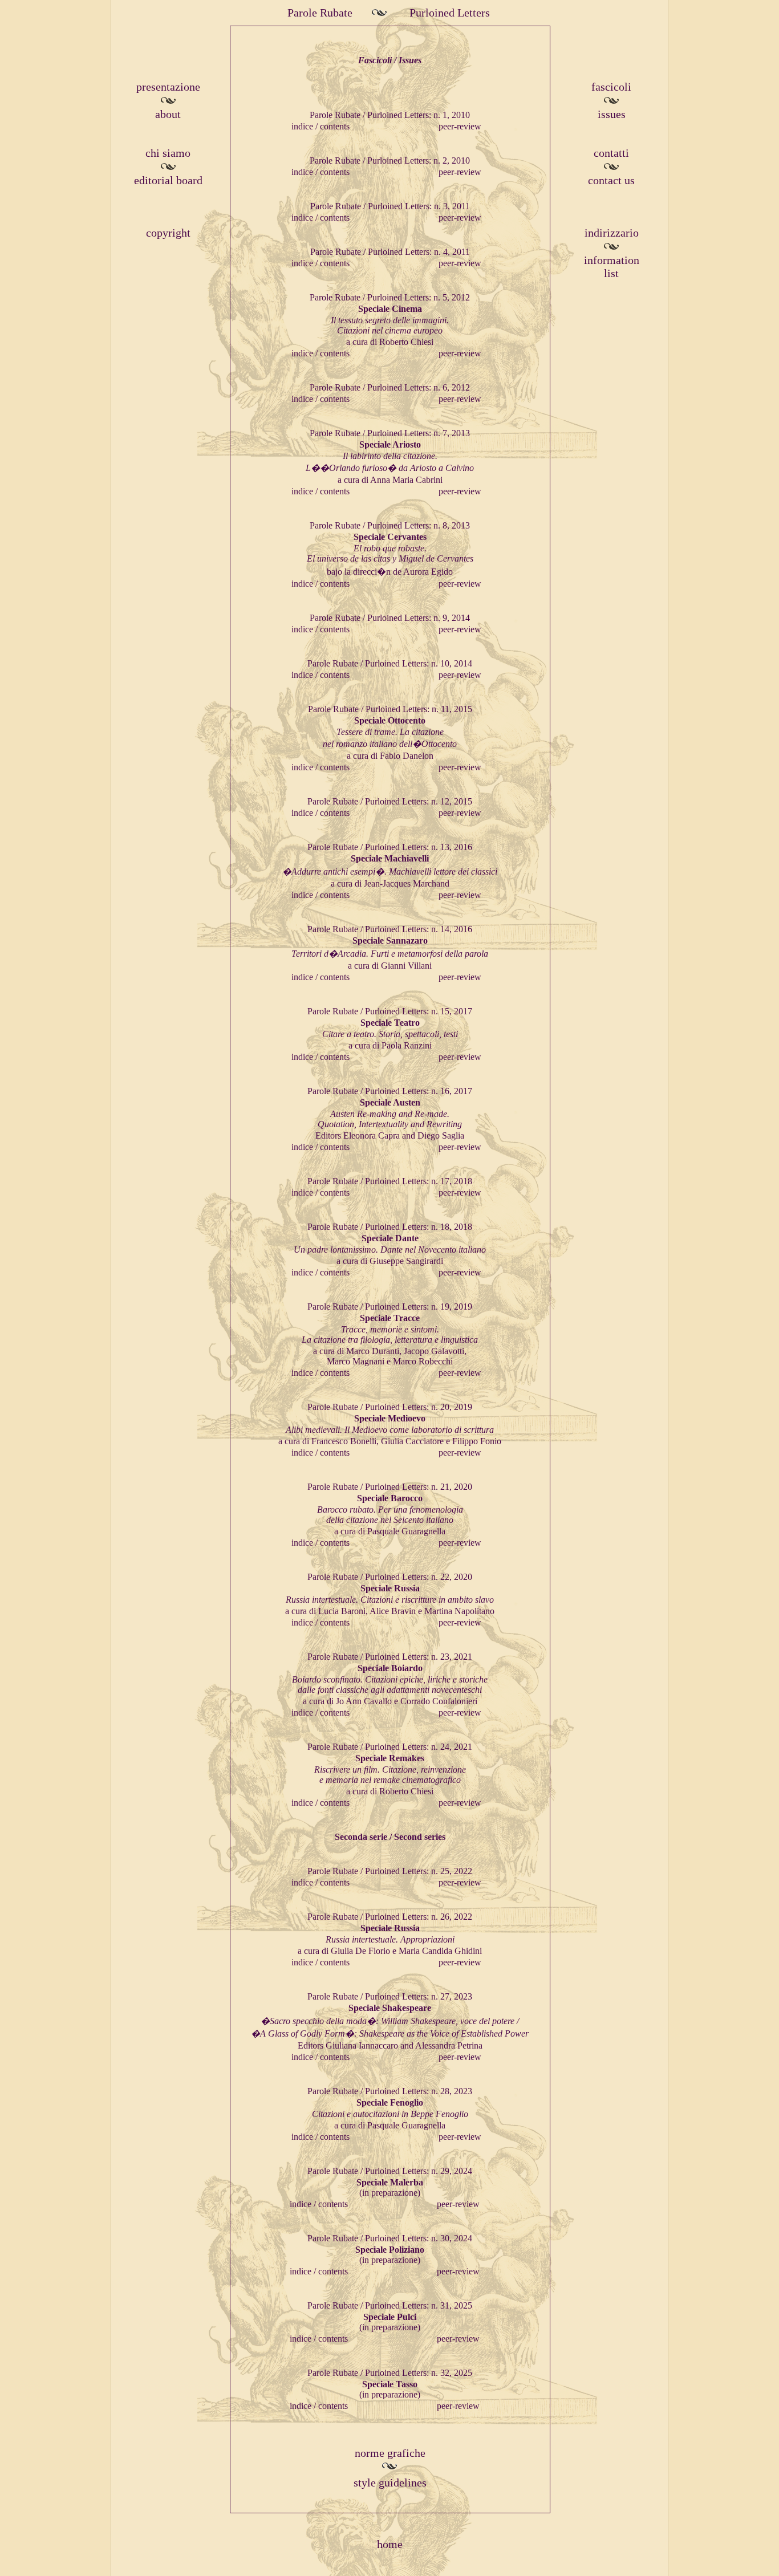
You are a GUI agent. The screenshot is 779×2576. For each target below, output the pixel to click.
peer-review (460, 126)
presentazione (168, 87)
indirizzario (612, 233)
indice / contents (320, 126)
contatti (611, 153)
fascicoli (611, 87)
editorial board (168, 180)
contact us (611, 180)
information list (612, 267)
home (390, 2544)
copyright (168, 233)
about (168, 114)
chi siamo (168, 153)
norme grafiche (390, 2453)
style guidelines (390, 2482)
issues (612, 114)
